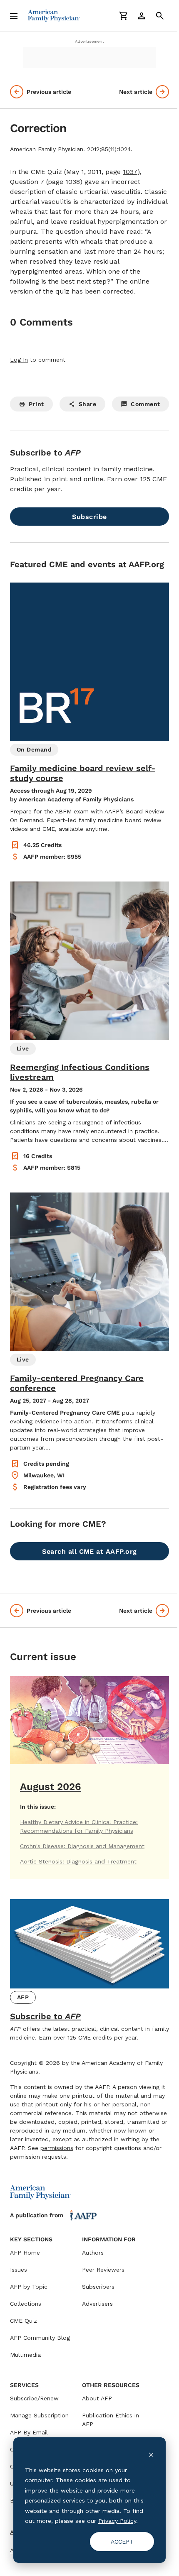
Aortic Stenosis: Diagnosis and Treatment (78, 1861)
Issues (19, 2270)
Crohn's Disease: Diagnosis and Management (82, 1846)
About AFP (97, 2398)
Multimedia (25, 2355)
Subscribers (98, 2287)
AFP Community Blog (40, 2338)
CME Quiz (24, 2321)
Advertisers (97, 2304)
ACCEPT (122, 2542)
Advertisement (89, 41)
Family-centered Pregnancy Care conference (77, 1383)
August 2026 (51, 1787)
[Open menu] (14, 16)
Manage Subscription (39, 2415)
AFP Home (25, 2253)
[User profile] (142, 16)
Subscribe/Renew (34, 2398)
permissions (57, 2148)
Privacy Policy (117, 2521)
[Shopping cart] (123, 16)
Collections (26, 2304)
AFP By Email (29, 2432)
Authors (93, 2253)
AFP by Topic (29, 2287)
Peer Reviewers (103, 2270)
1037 (130, 172)
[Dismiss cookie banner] (151, 2454)
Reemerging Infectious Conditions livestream (80, 1072)
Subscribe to (45, 2016)
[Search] (160, 16)
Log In (19, 360)
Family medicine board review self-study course (83, 773)
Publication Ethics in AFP (111, 2420)
